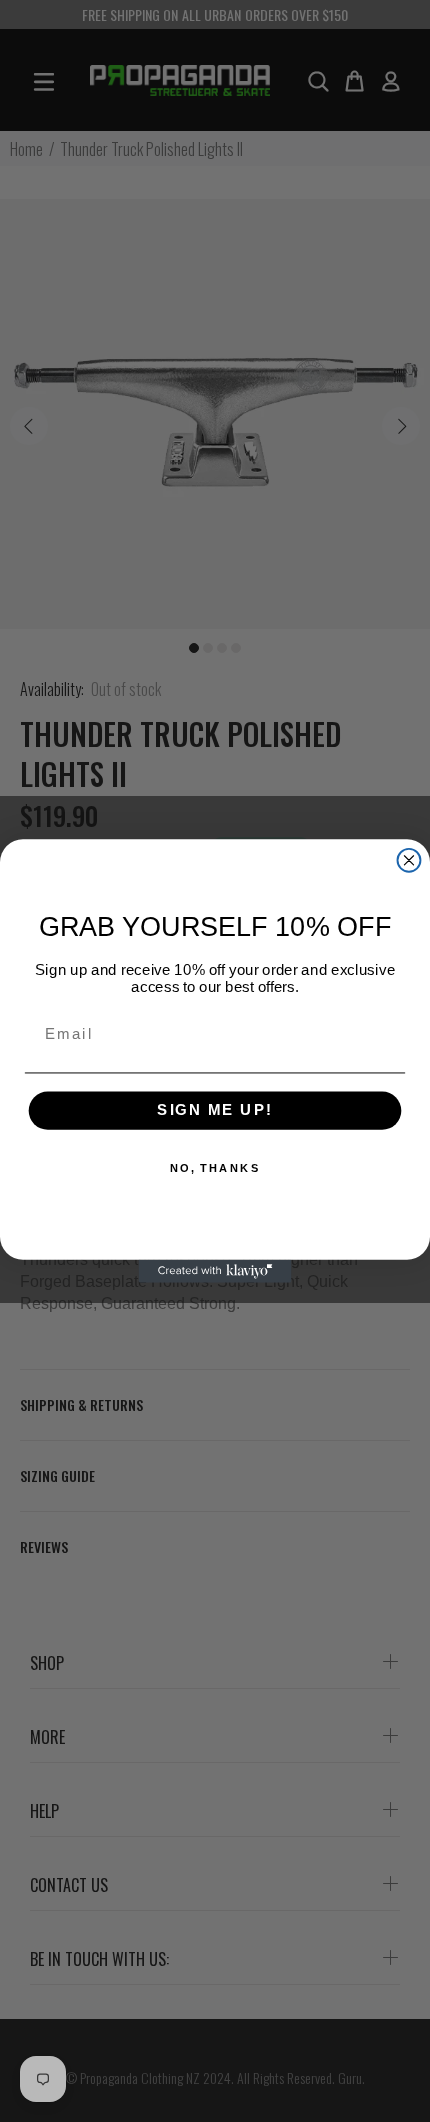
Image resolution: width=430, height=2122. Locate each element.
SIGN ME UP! (215, 1111)
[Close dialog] (409, 860)
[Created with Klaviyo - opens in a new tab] (215, 1271)
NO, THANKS (215, 1168)
